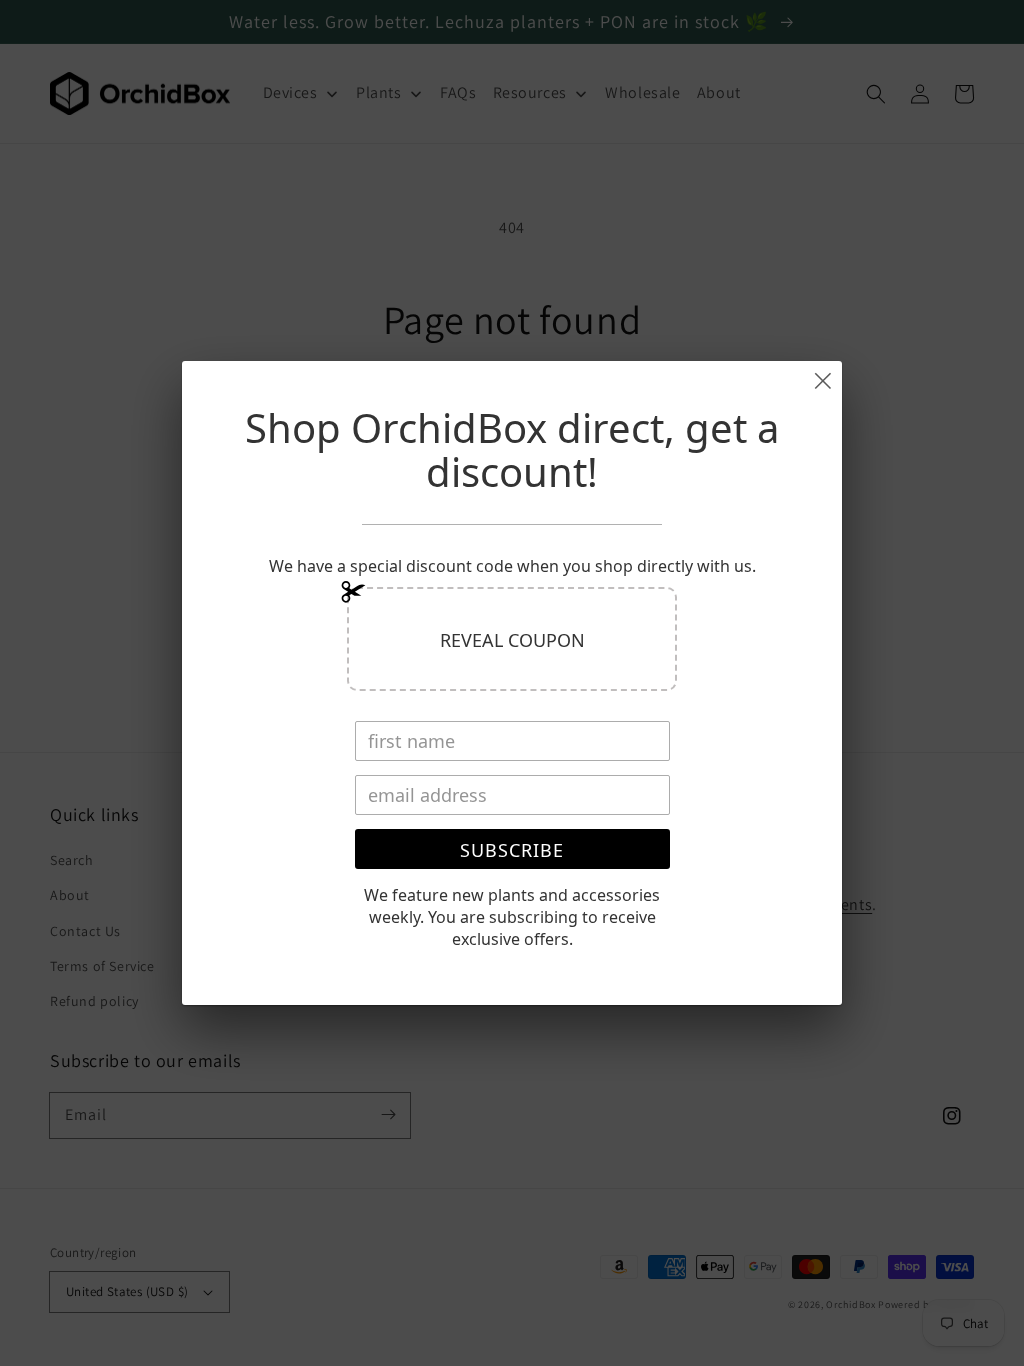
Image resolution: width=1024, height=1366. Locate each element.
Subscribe (512, 850)
